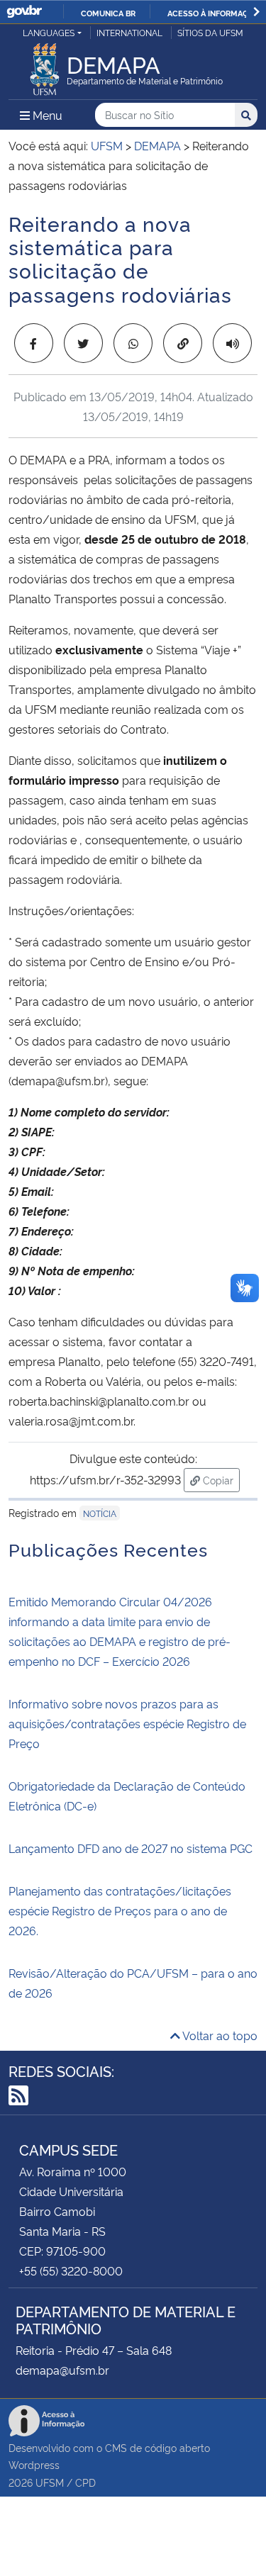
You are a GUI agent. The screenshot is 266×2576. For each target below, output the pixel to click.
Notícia (100, 1513)
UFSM (50, 2482)
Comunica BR (108, 13)
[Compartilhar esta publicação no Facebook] (34, 343)
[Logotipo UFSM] (45, 65)
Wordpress (34, 2464)
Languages (49, 32)
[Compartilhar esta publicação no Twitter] (83, 343)
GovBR (24, 12)
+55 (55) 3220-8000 (71, 2270)
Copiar (220, 1479)
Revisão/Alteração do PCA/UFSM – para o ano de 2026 (133, 1983)
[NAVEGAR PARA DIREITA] (256, 12)
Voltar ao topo (219, 2035)
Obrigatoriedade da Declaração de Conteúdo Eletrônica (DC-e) (127, 1796)
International (129, 32)
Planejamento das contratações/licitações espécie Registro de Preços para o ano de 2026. (120, 1910)
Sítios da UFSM (210, 32)
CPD (85, 2482)
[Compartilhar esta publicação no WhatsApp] (133, 343)
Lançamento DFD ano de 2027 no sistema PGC (131, 1848)
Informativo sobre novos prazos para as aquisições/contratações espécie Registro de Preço (127, 1723)
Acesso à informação (213, 13)
